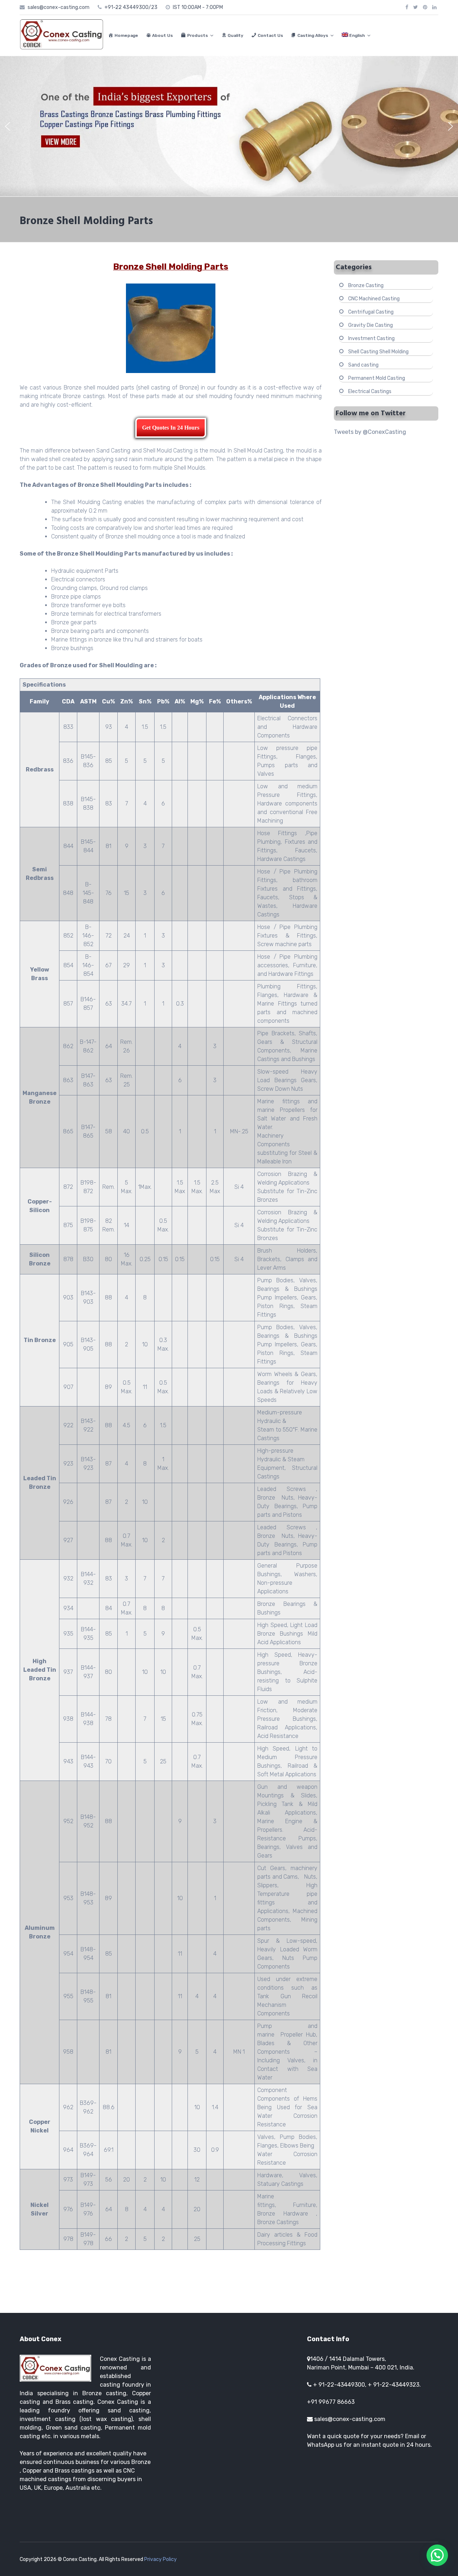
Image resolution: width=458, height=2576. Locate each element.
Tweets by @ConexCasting (370, 432)
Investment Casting (371, 338)
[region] (229, 126)
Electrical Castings (370, 391)
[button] (8, 126)
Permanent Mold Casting (377, 378)
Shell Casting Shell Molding (378, 352)
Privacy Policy (160, 2559)
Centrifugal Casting (371, 312)
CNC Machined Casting (374, 299)
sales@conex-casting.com (350, 2419)
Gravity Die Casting (371, 325)
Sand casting (363, 365)
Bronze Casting (366, 285)
